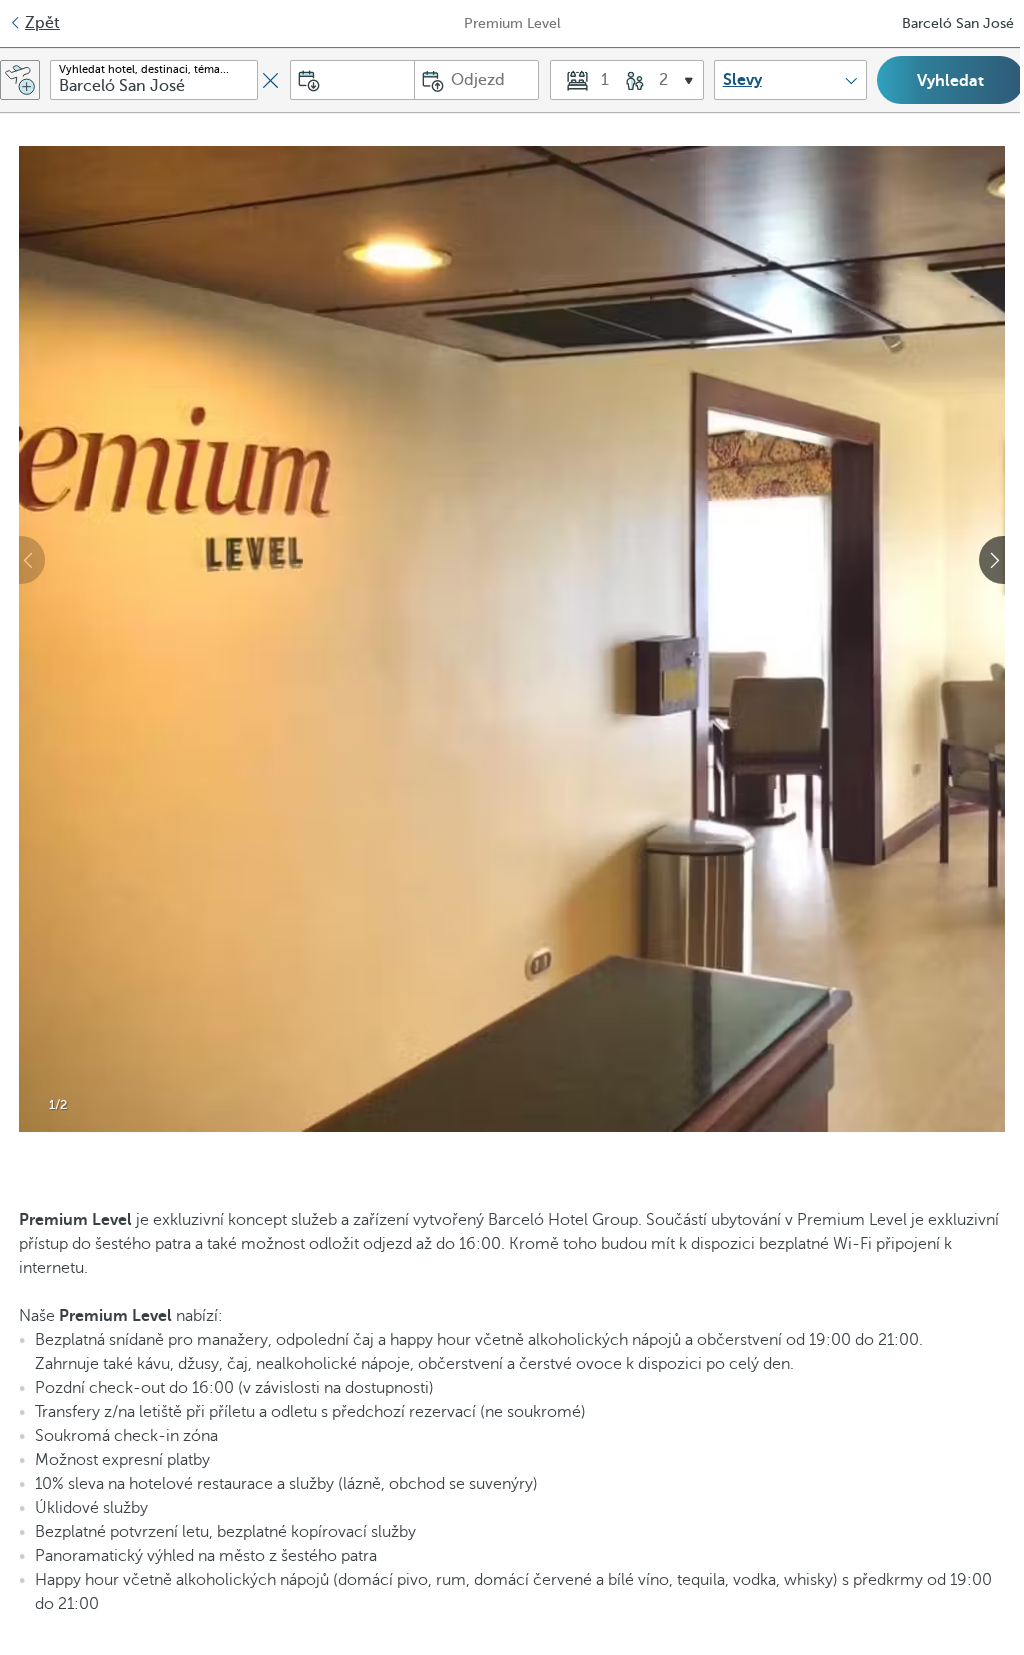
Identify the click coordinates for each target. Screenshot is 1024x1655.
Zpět (42, 23)
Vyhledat (950, 81)
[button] (626, 80)
